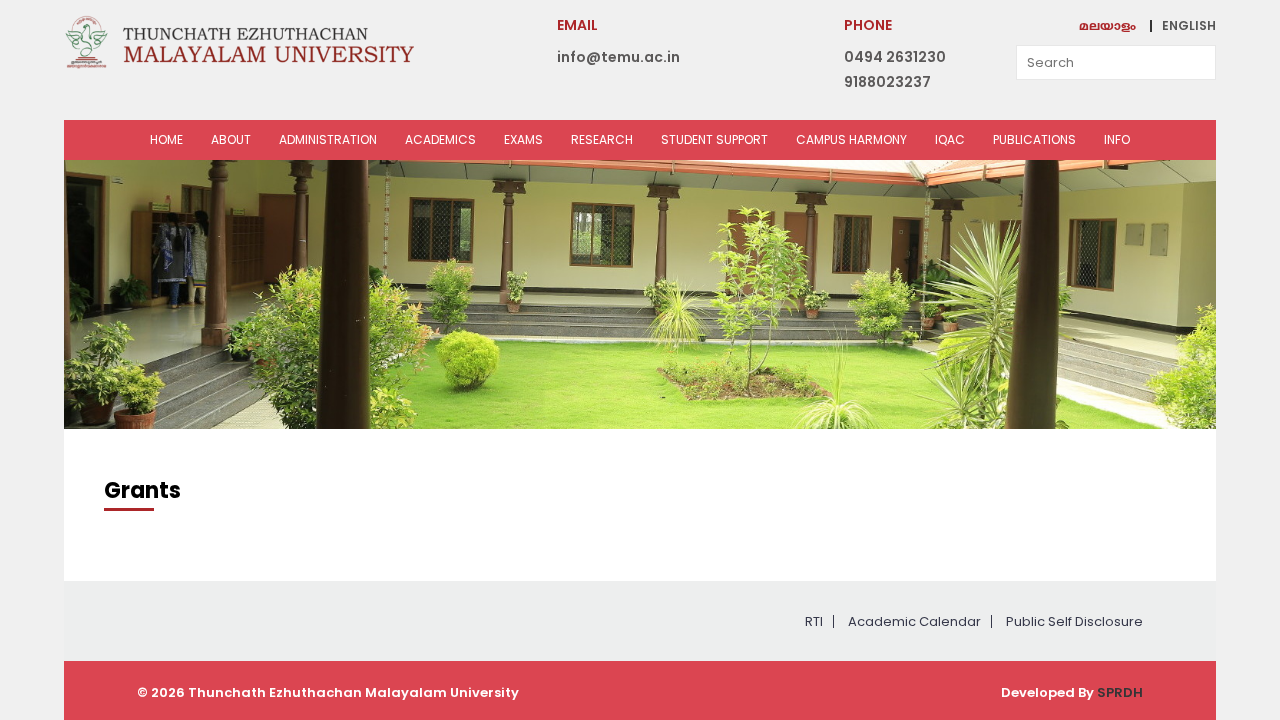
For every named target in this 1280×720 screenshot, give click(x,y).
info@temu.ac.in (618, 57)
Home (166, 139)
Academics (440, 139)
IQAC (950, 139)
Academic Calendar (914, 621)
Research (602, 139)
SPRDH (1120, 692)
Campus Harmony (851, 139)
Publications (1034, 139)
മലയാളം (1107, 27)
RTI (814, 621)
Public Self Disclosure (1074, 621)
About (231, 139)
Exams (523, 139)
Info (1117, 139)
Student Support (714, 139)
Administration (328, 139)
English (1189, 25)
